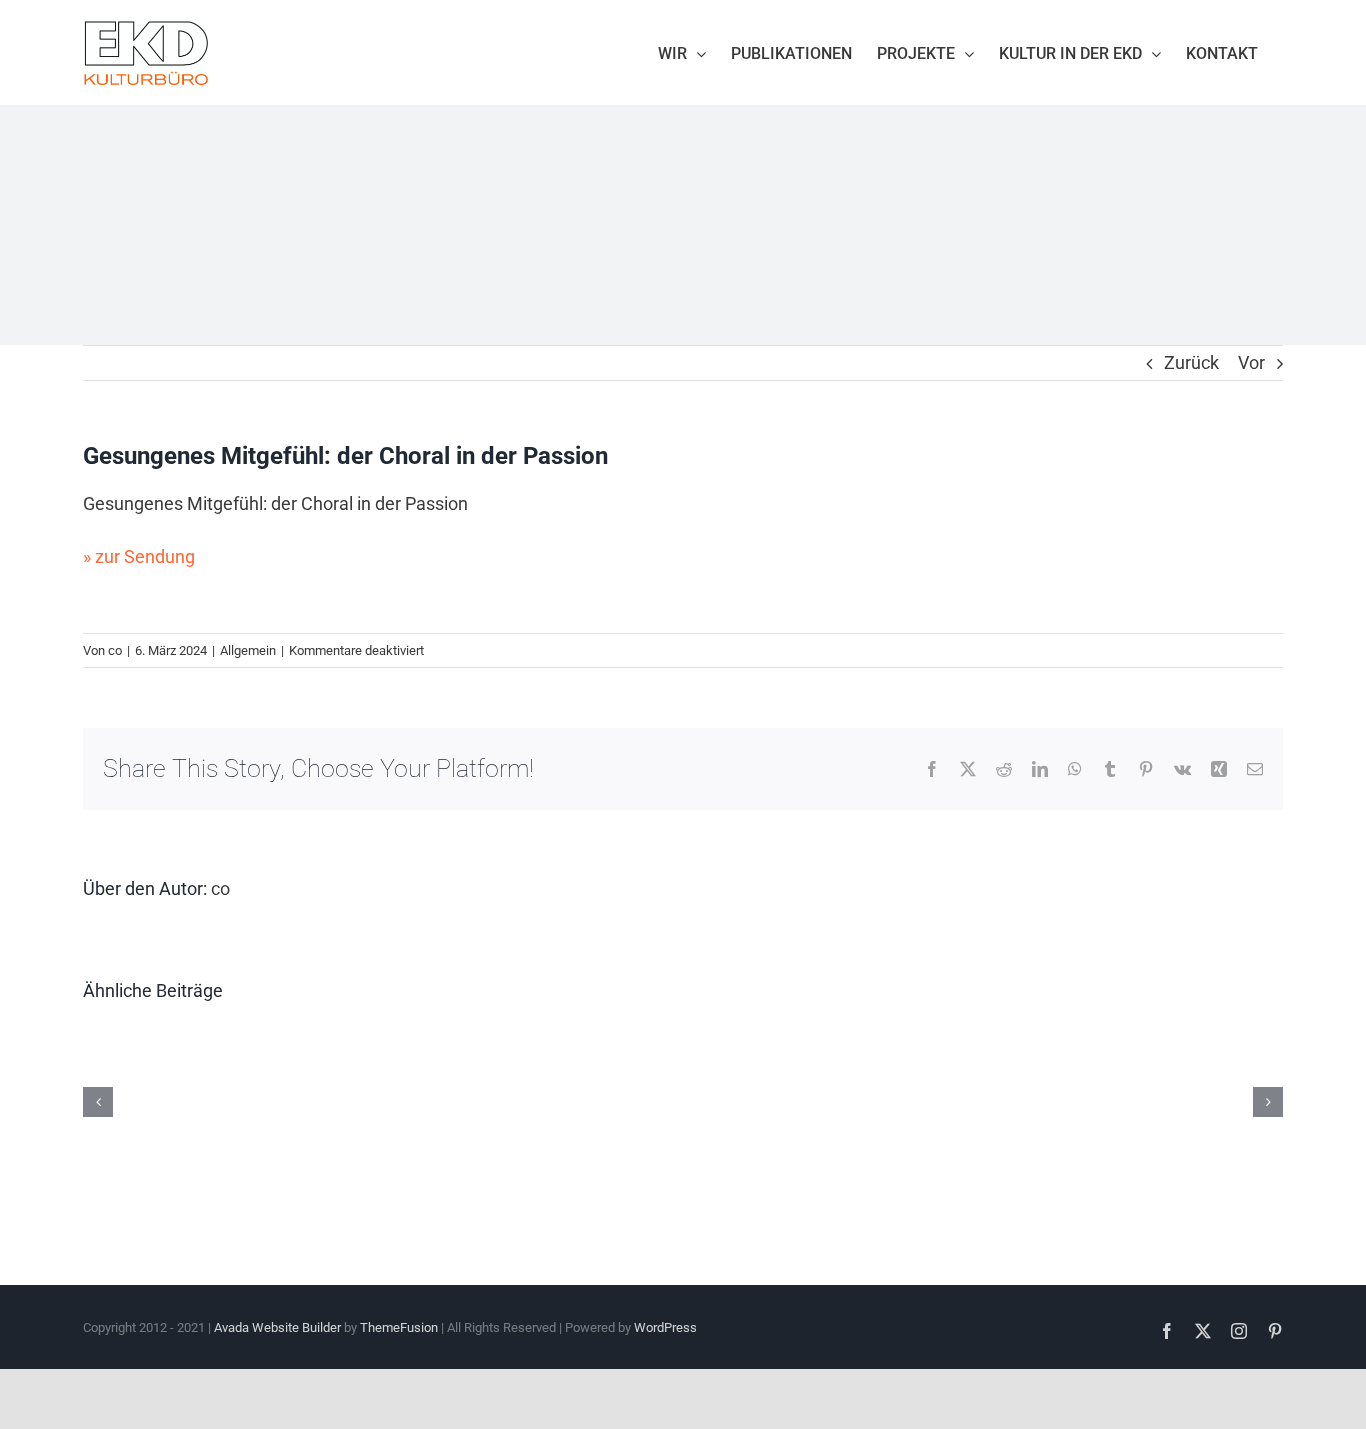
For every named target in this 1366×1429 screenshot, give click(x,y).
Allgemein (248, 650)
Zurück (1191, 362)
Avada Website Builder (277, 1327)
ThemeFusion (399, 1327)
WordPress (665, 1327)
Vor (1251, 362)
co (115, 650)
